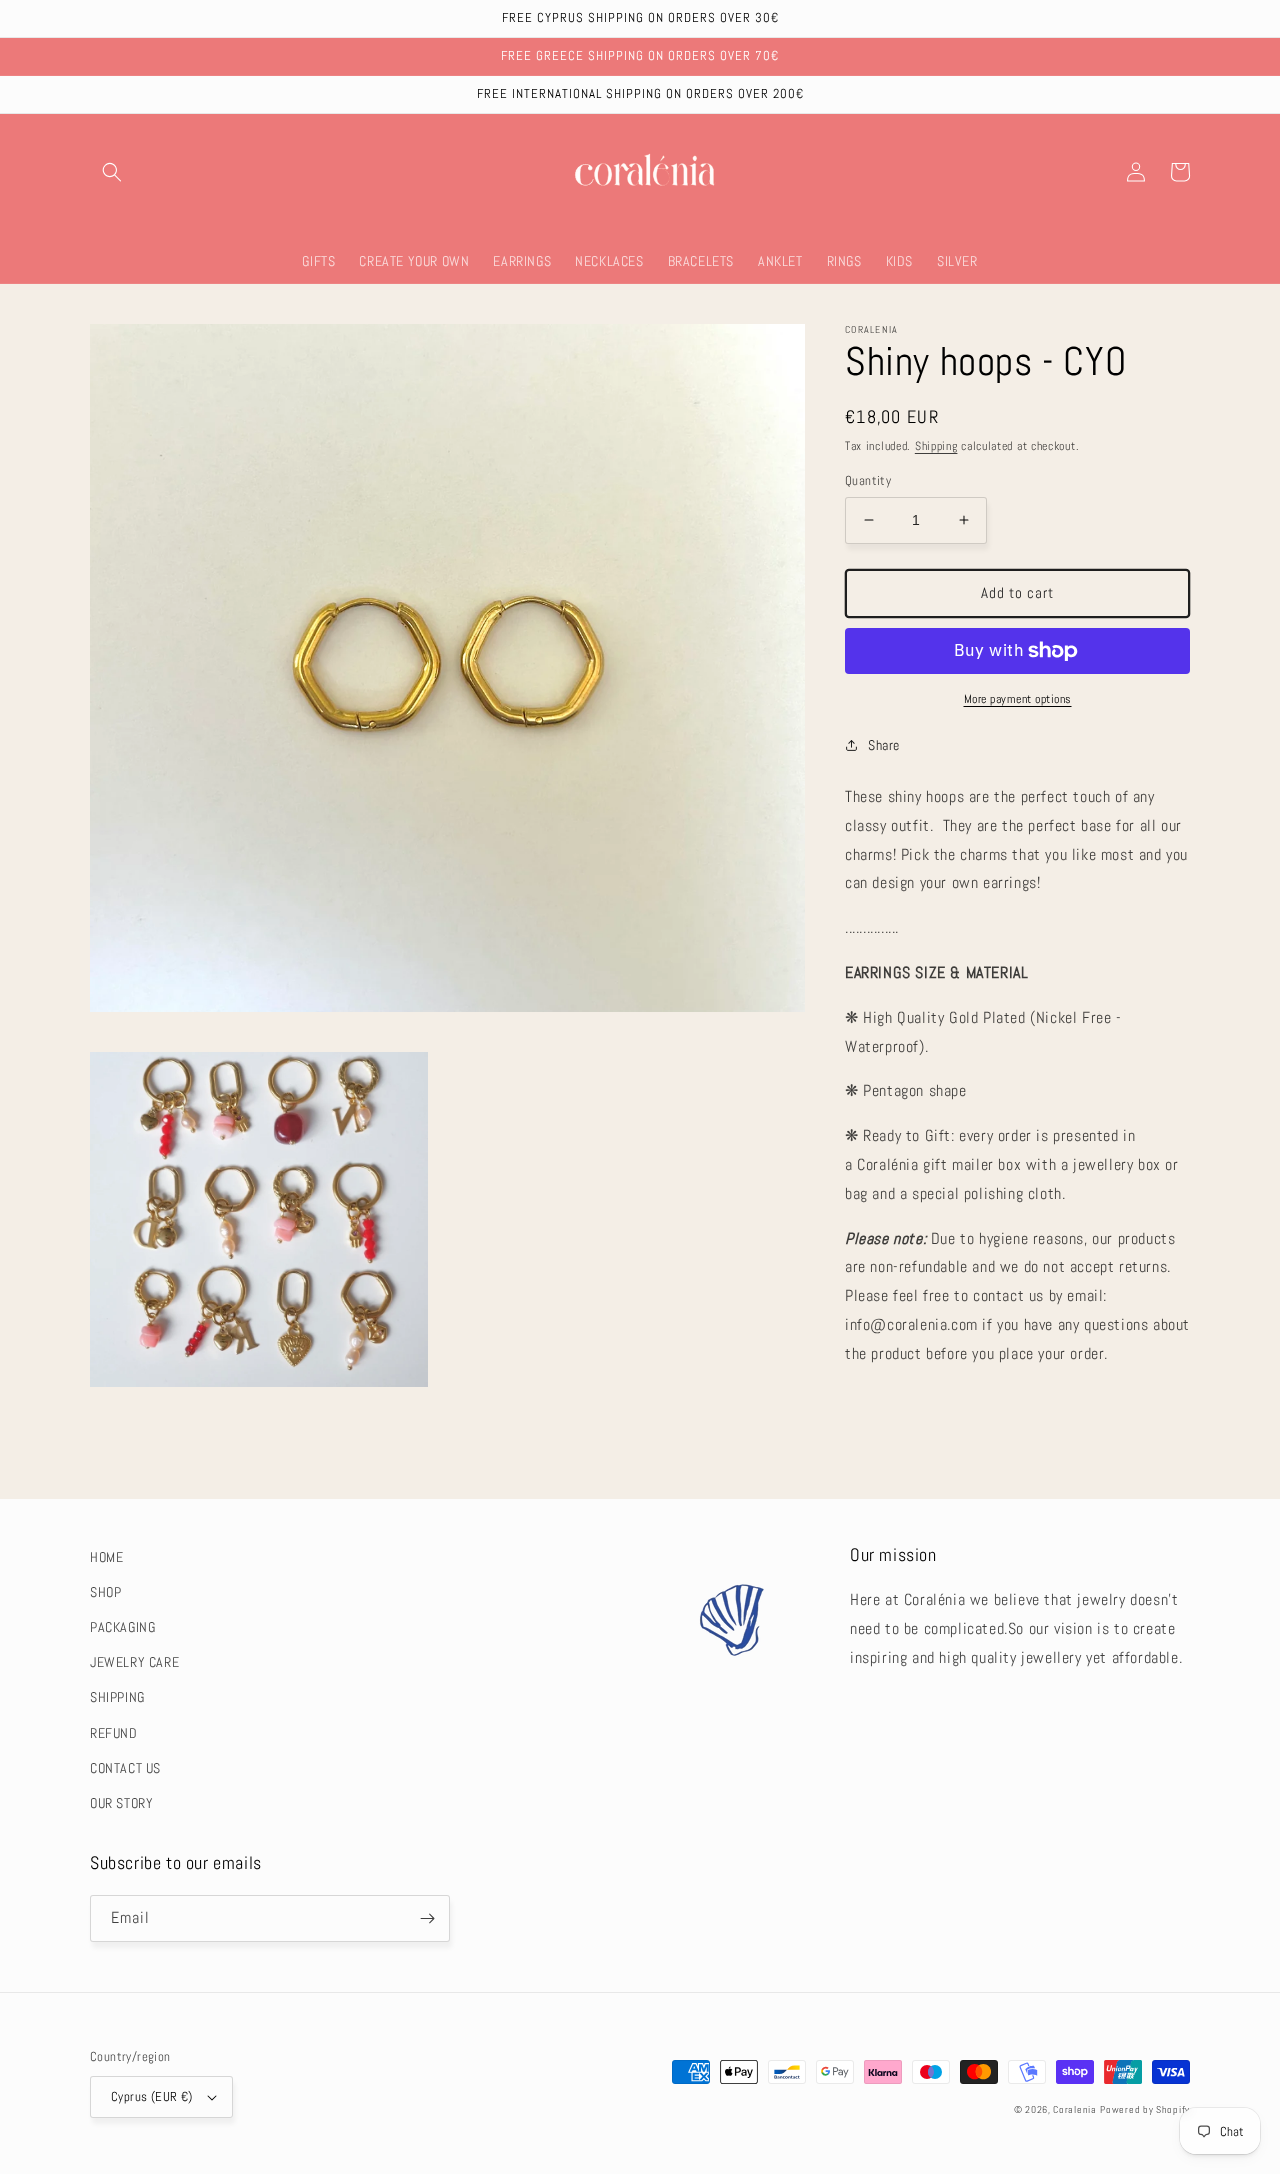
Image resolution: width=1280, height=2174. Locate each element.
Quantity (868, 480)
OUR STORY (121, 1803)
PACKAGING (122, 1627)
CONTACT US (125, 1768)
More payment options (1018, 699)
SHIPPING (117, 1697)
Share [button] (884, 745)
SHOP (105, 1592)
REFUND (114, 1733)
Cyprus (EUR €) (152, 2096)
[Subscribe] (427, 1918)
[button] (112, 172)
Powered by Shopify (1145, 2109)
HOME (106, 1557)
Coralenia (1074, 2109)
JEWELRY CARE (134, 1662)
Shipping (936, 446)
